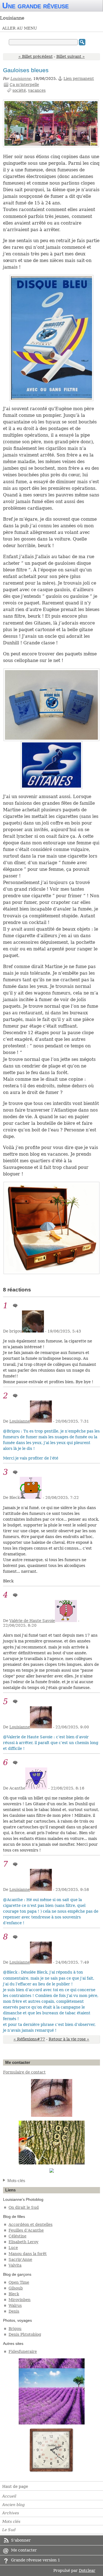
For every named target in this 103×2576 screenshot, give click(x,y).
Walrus (15, 2305)
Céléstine (17, 2236)
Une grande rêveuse (35, 6)
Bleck (14, 2294)
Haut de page (15, 2486)
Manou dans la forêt (28, 2254)
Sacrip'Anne (20, 2259)
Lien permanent (79, 79)
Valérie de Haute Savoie (32, 1621)
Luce (13, 2248)
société (19, 90)
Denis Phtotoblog (25, 2334)
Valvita (15, 2265)
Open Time (19, 2282)
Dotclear (87, 2570)
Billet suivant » (71, 56)
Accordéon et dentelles (30, 2224)
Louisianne (21, 79)
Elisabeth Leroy (23, 2242)
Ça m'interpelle (24, 85)
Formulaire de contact (24, 2072)
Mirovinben (20, 2300)
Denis (14, 2311)
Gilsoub (16, 2288)
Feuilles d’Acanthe (26, 2230)
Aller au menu (20, 28)
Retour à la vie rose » (69, 2039)
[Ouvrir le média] (51, 124)
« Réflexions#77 (29, 2039)
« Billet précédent (36, 56)
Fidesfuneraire (23, 2351)
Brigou (15, 2329)
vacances (37, 90)
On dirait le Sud (24, 2207)
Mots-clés (16, 2181)
